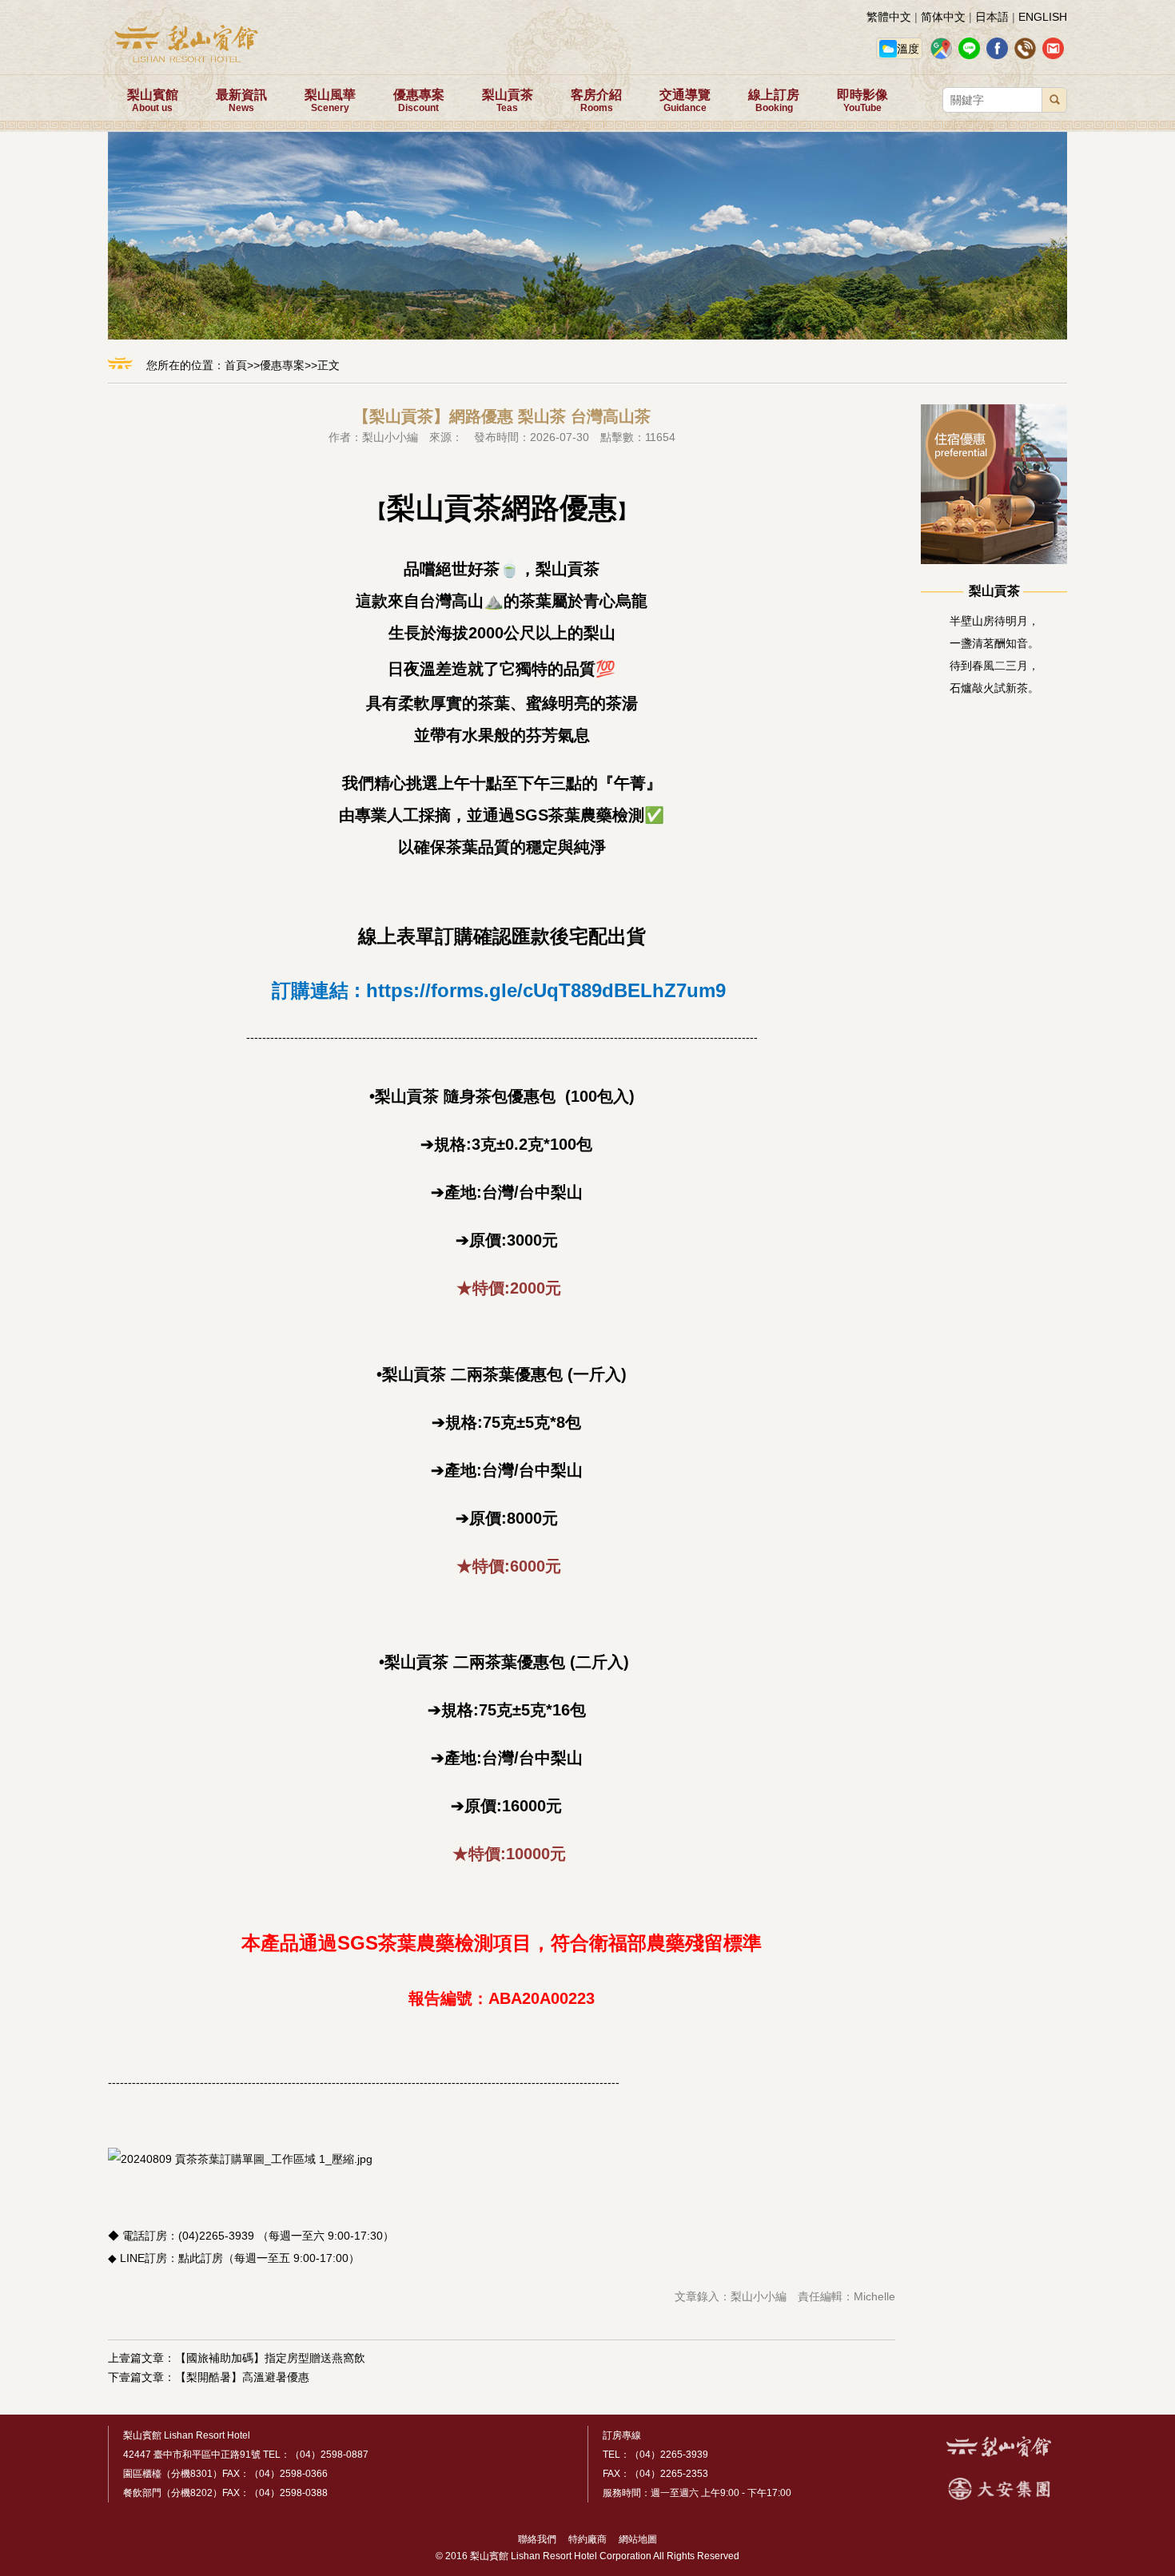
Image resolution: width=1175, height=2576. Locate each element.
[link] (546, 990)
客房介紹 (596, 101)
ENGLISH (1043, 17)
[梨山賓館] (999, 2454)
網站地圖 (633, 2539)
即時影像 (862, 101)
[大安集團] (1000, 2497)
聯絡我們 (537, 2539)
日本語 (992, 17)
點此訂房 (201, 2258)
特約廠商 (583, 2539)
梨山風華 (330, 101)
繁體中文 (889, 17)
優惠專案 (419, 101)
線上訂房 (774, 101)
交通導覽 (685, 101)
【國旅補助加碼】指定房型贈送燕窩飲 (270, 2358)
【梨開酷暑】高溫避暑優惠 (242, 2377)
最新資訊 (241, 101)
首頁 (236, 365)
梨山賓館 (153, 101)
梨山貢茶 (508, 101)
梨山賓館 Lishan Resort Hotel (187, 2435)
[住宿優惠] (994, 560)
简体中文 (943, 17)
